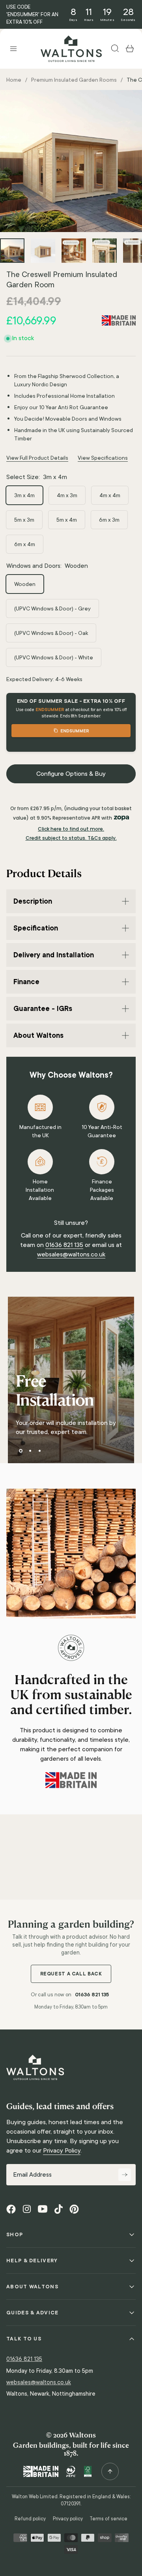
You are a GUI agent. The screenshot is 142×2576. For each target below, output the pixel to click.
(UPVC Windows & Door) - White (54, 657)
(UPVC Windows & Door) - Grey (52, 608)
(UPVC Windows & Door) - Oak (51, 633)
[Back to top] (110, 2471)
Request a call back (71, 1974)
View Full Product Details (37, 458)
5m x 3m (24, 520)
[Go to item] (12, 251)
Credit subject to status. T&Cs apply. (71, 838)
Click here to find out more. (71, 829)
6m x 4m (25, 544)
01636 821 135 (64, 1245)
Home (14, 80)
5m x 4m (67, 520)
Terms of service (108, 2519)
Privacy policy (68, 2519)
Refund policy (30, 2519)
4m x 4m (110, 495)
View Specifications (103, 458)
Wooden (25, 584)
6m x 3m (109, 520)
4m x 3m (67, 495)
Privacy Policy (62, 2150)
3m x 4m (24, 495)
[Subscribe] (125, 2175)
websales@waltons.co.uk (71, 1254)
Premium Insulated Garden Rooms (74, 80)
